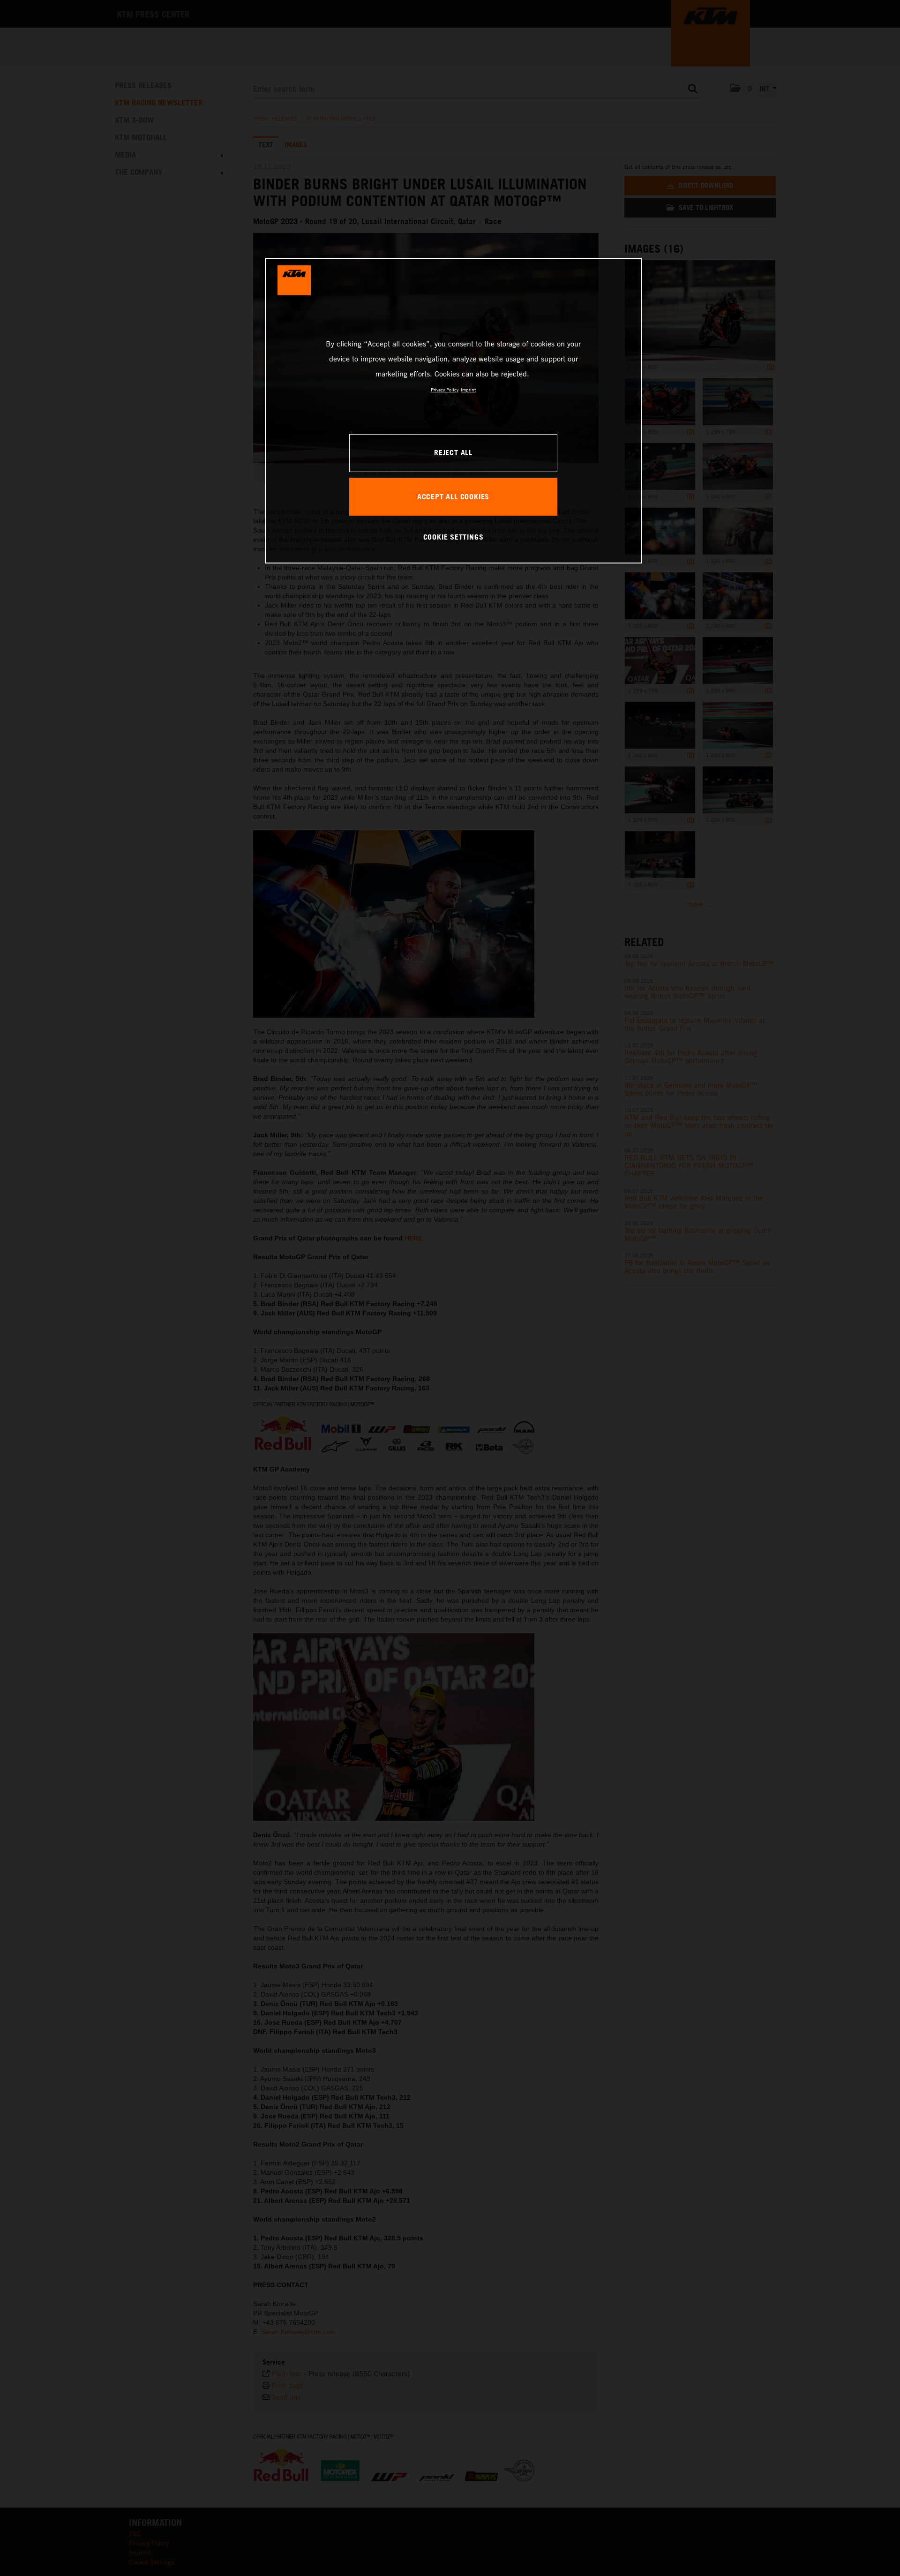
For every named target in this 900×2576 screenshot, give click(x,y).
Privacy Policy (445, 390)
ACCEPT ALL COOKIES (453, 496)
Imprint (468, 390)
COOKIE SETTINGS (454, 537)
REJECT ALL (453, 452)
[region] (453, 411)
